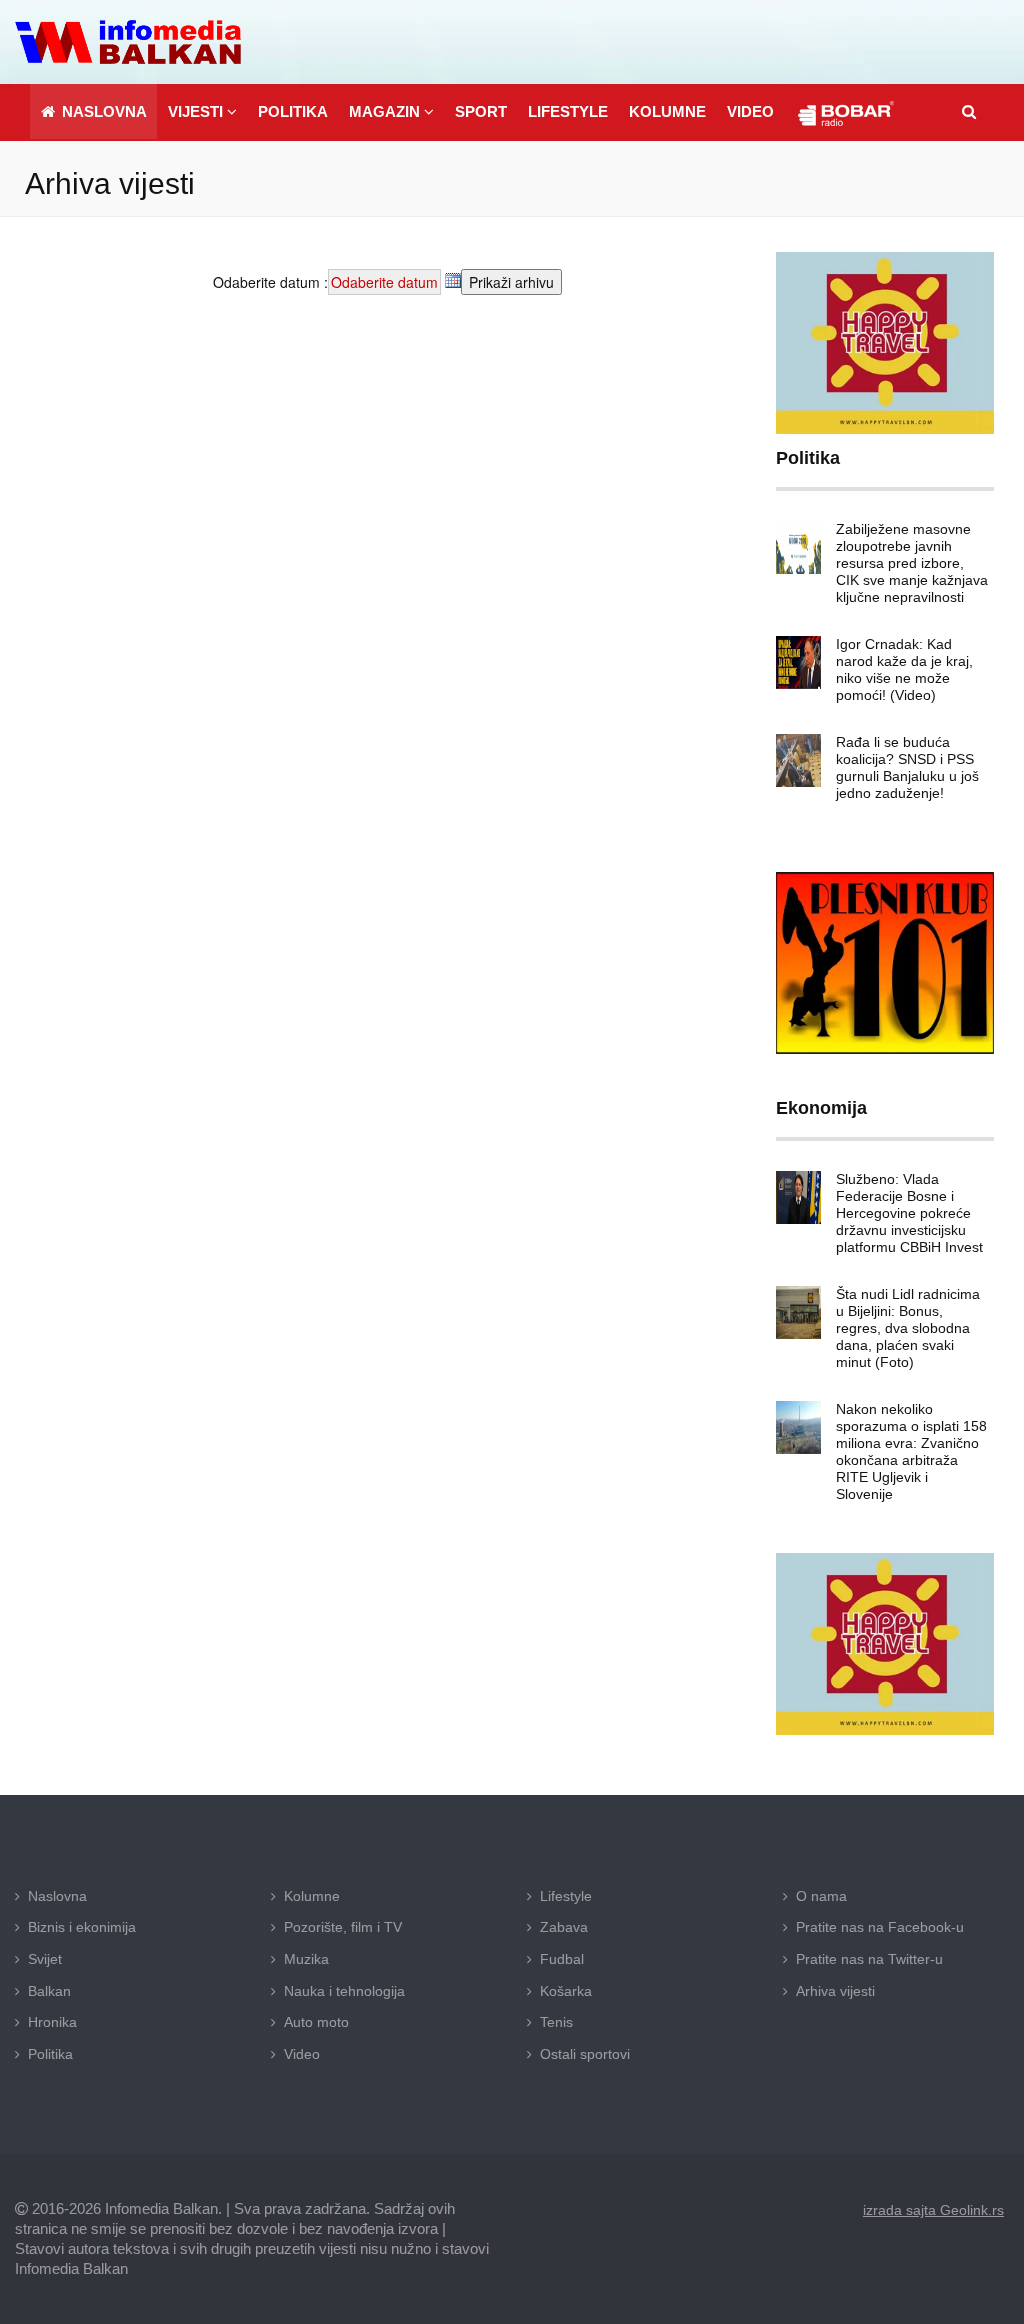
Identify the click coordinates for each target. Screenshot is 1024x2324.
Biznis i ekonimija (82, 1927)
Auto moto (316, 2022)
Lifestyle (566, 1896)
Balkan (49, 1991)
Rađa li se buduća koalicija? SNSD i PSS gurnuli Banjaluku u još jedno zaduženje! (907, 767)
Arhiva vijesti (835, 1991)
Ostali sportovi (585, 2054)
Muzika (306, 1959)
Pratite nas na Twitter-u (869, 1959)
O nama (821, 1896)
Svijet (45, 1959)
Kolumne (312, 1896)
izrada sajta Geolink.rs (933, 2210)
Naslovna (57, 1896)
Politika (50, 2054)
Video (302, 2054)
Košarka (566, 1991)
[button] (202, 111)
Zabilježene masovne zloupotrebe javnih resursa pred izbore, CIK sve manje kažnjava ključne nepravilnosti (912, 563)
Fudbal (562, 1959)
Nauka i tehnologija (344, 1991)
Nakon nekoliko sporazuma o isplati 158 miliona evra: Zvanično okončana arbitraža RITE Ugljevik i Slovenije (911, 1451)
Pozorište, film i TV (343, 1927)
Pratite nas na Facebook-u (880, 1927)
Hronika (52, 2022)
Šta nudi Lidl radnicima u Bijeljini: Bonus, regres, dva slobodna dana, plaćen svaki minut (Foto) (908, 1328)
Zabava (564, 1927)
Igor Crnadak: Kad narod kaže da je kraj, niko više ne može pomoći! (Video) (904, 669)
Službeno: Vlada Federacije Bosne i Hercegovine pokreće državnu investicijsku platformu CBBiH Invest (909, 1213)
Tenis (556, 2022)
